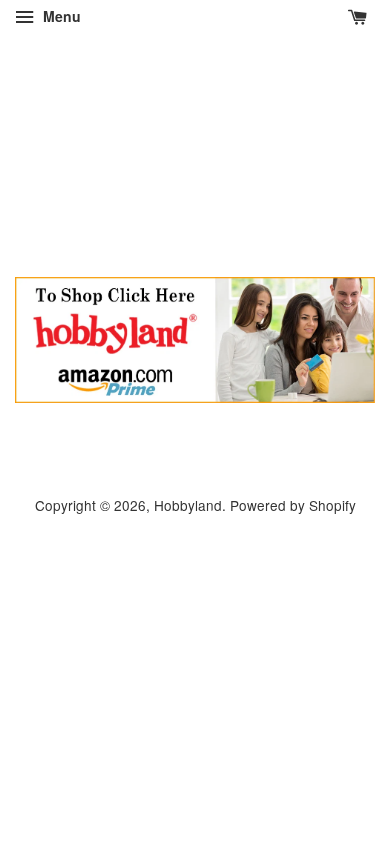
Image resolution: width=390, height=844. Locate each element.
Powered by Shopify (293, 505)
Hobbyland (188, 505)
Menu (60, 16)
